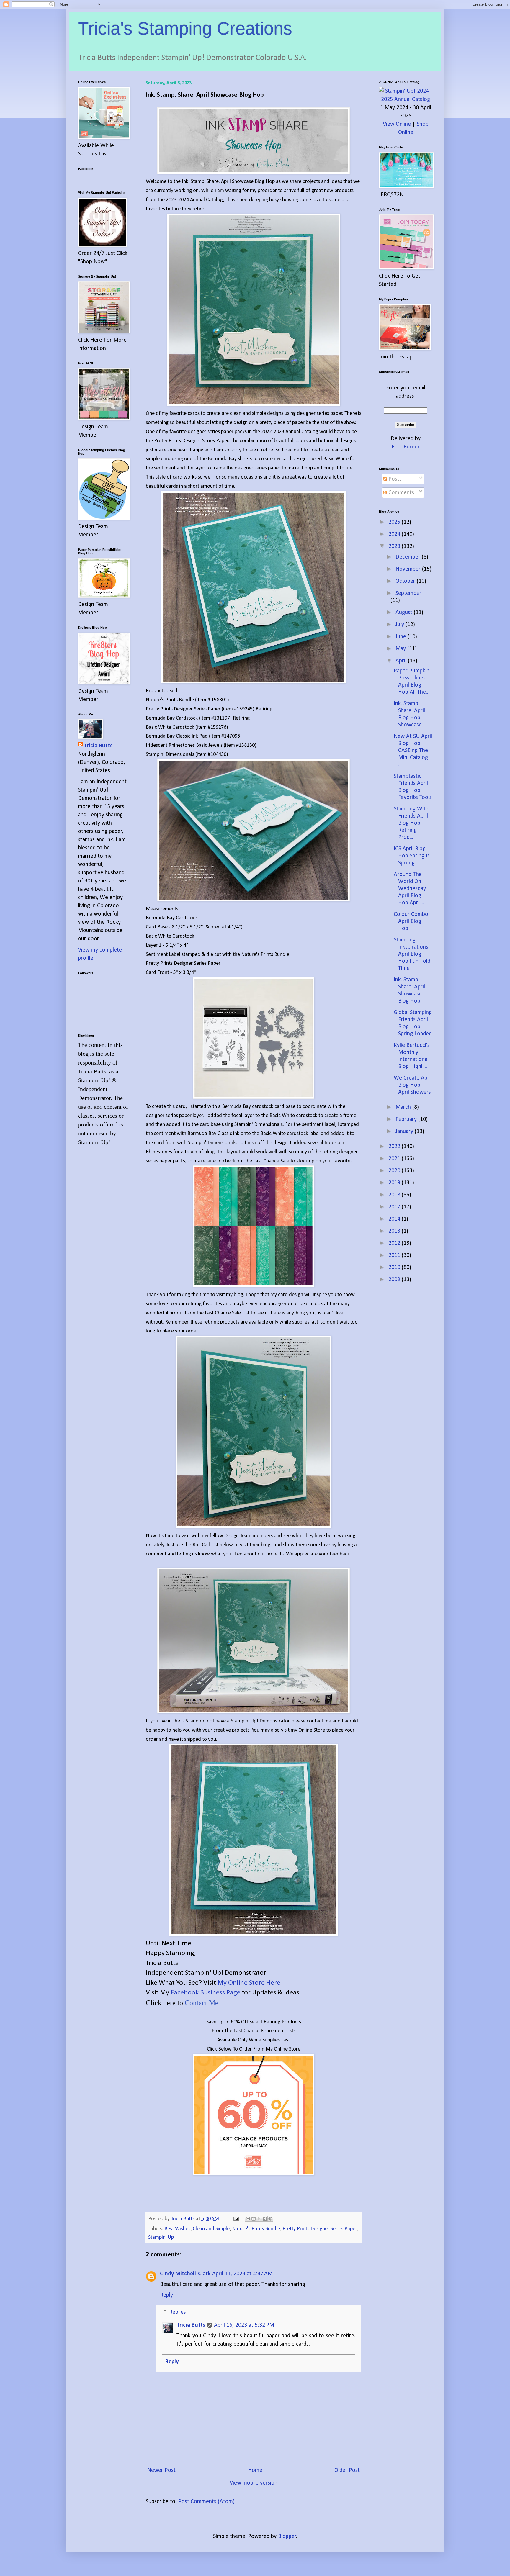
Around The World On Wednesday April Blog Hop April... (410, 889)
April (402, 661)
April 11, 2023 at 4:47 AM (242, 2274)
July (401, 625)
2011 (395, 1255)
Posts (394, 479)
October (406, 581)
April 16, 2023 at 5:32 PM (244, 2325)
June (402, 637)
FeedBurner (406, 447)
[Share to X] (259, 2219)
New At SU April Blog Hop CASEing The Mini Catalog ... (413, 751)
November (409, 569)
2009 (395, 1280)
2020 (395, 1171)
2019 (395, 1183)
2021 (395, 1159)
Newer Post (161, 2470)
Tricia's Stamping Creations (185, 28)
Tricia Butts (191, 2325)
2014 (395, 1219)
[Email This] (248, 2219)
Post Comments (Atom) (206, 2502)
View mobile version (254, 2483)
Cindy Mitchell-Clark (185, 2274)
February (407, 1119)
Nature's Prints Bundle (256, 2229)
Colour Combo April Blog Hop (411, 921)
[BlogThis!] (254, 2219)
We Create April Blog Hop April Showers (413, 1085)
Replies (178, 2312)
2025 (395, 522)
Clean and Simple (211, 2229)
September (408, 593)
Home (255, 2470)
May (401, 649)
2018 (395, 1195)
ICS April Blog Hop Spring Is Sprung (412, 856)
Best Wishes (177, 2229)
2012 (395, 1243)
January (405, 1131)
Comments (401, 493)
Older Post (347, 2470)
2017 (395, 1207)
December (409, 557)
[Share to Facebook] (265, 2219)
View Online (397, 124)
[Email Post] (235, 2219)
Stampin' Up (161, 2237)
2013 (395, 1231)
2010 (395, 1267)
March (404, 1107)
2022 (395, 1147)
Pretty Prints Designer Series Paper (320, 2229)
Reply (166, 2295)
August (405, 613)
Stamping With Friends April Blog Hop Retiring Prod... (411, 823)
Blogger (287, 2536)
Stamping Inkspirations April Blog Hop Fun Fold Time (412, 954)
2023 (395, 546)
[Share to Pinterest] (270, 2219)
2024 (395, 534)
